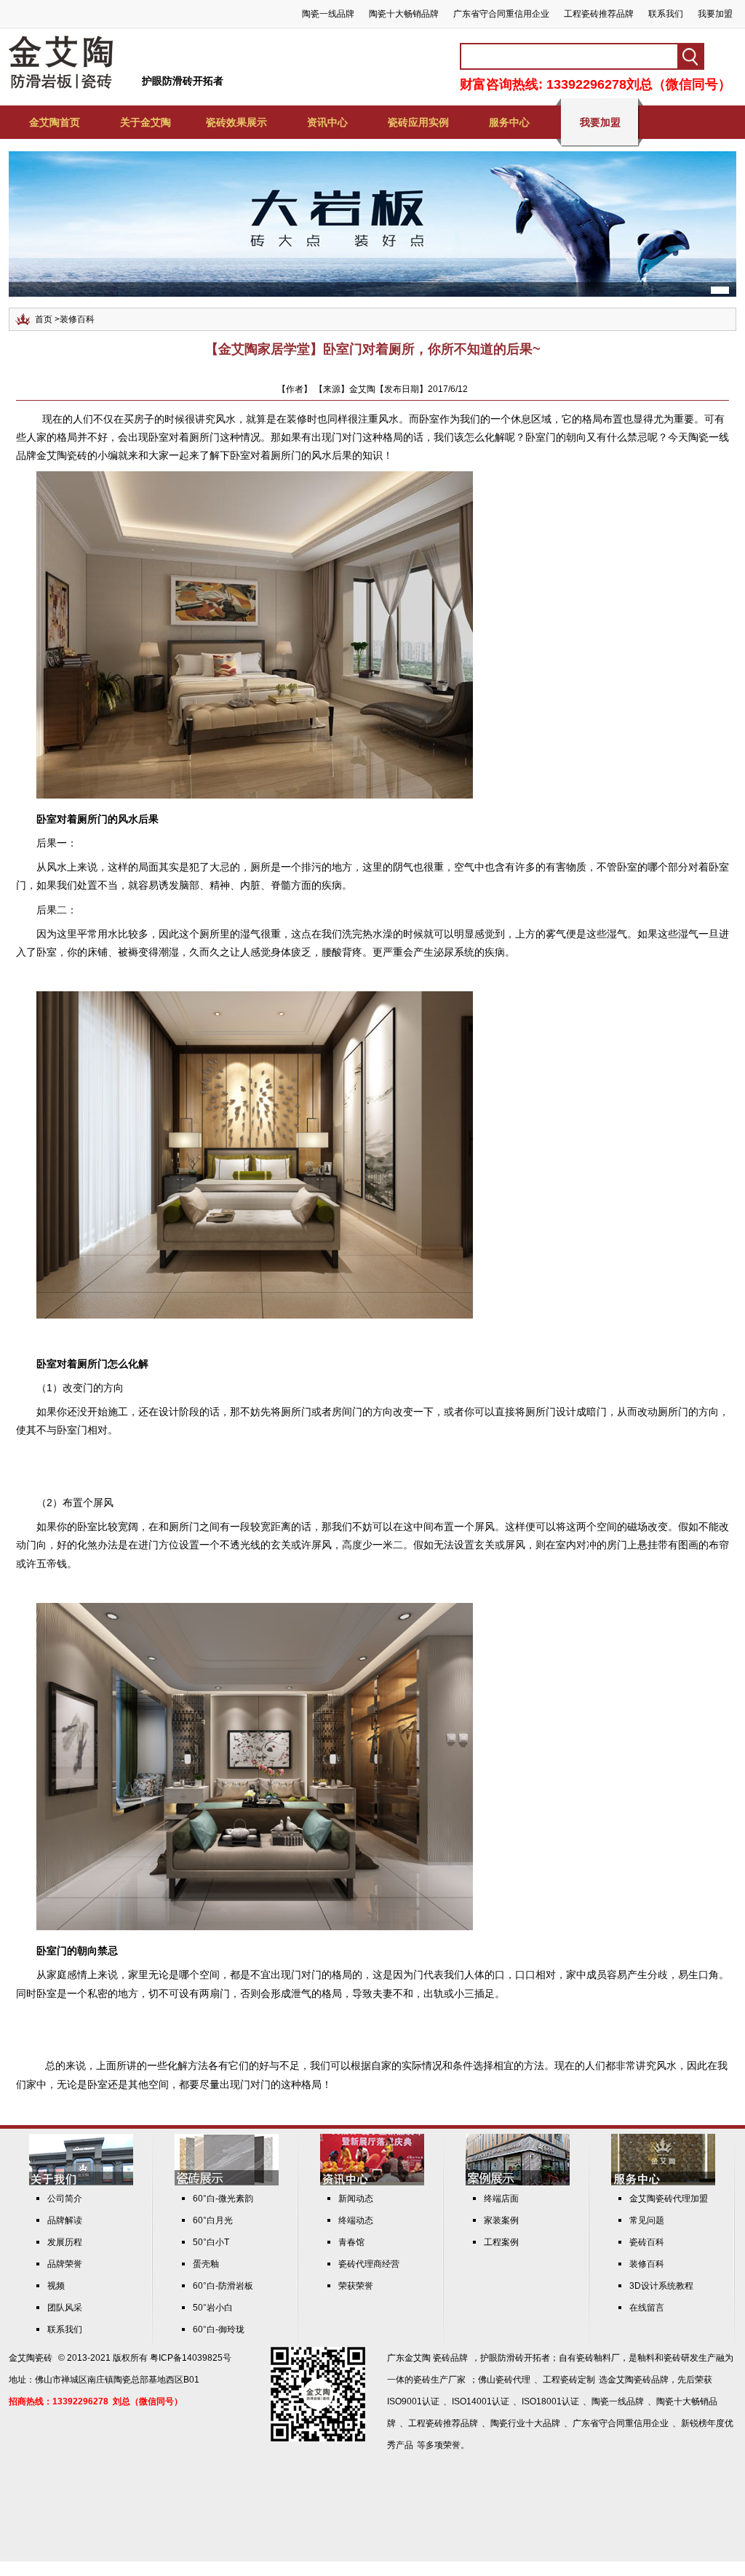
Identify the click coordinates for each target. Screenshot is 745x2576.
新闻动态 (356, 2199)
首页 (44, 319)
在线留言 (647, 2308)
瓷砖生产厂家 (439, 2380)
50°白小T (211, 2242)
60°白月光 (213, 2220)
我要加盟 (715, 14)
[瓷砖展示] (227, 2183)
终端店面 (501, 2199)
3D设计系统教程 (661, 2286)
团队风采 (65, 2308)
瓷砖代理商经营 (369, 2264)
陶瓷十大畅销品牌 (404, 14)
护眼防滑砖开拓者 (183, 81)
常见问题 (647, 2220)
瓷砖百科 (647, 2242)
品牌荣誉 (65, 2264)
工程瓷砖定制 (569, 2380)
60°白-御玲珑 (219, 2329)
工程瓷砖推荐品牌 (599, 14)
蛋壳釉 (206, 2264)
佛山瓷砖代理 (504, 2380)
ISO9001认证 (413, 2401)
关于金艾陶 (146, 122)
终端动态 (356, 2220)
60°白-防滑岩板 (223, 2286)
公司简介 (65, 2199)
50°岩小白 (213, 2308)
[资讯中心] (372, 2183)
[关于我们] (81, 2183)
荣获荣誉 (356, 2286)
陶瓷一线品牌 (328, 14)
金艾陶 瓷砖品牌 (436, 2358)
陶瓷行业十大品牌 (525, 2423)
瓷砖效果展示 (236, 122)
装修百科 (77, 319)
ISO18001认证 (550, 2401)
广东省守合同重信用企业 (501, 14)
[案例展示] (518, 2183)
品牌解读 (65, 2220)
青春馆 (351, 2242)
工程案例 (501, 2242)
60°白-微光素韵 (223, 2199)
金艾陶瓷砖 (31, 2358)
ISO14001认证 (481, 2401)
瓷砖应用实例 (418, 122)
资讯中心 (327, 122)
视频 (56, 2286)
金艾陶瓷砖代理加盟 (669, 2199)
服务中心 (509, 122)
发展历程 (65, 2242)
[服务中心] (663, 2183)
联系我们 (666, 14)
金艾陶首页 (55, 122)
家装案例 (501, 2220)
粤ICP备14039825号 (191, 2358)
